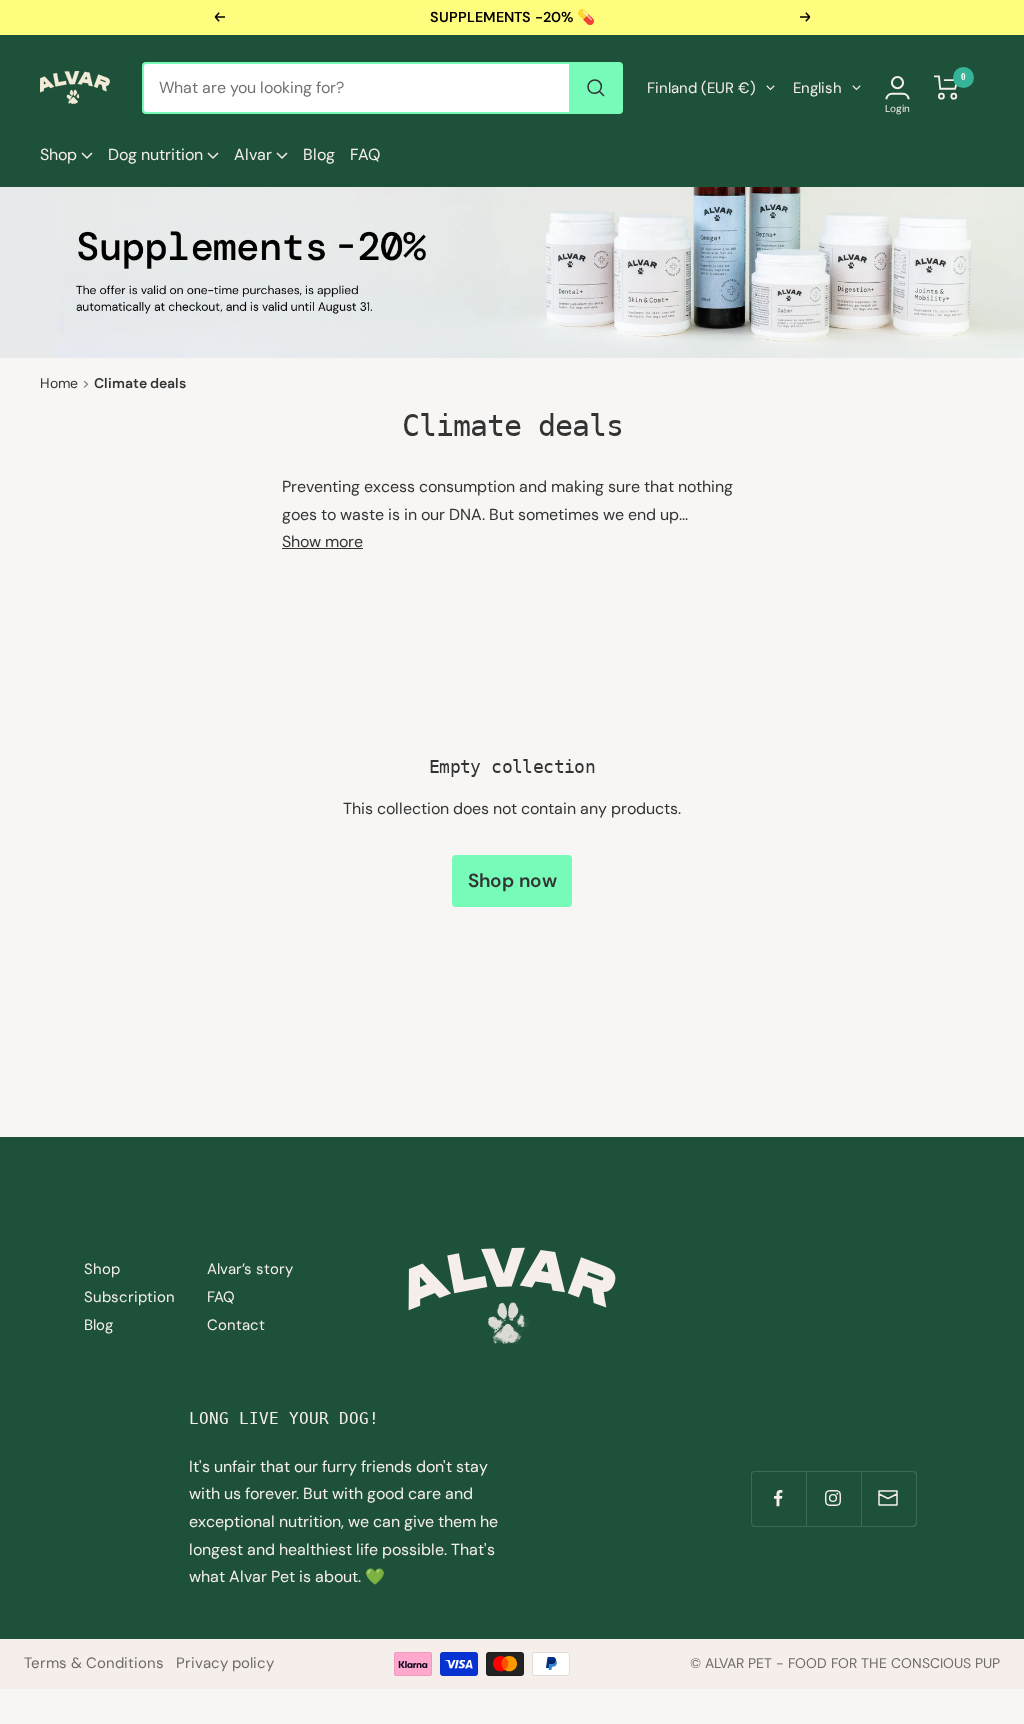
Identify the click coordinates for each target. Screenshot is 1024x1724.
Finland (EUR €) (701, 88)
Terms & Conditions (94, 1663)
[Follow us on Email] (888, 1498)
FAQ (365, 154)
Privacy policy (225, 1663)
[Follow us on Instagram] (833, 1498)
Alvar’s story (250, 1269)
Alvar (255, 154)
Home (59, 383)
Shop (60, 154)
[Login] (897, 87)
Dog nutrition (157, 154)
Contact (236, 1325)
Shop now (512, 880)
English (817, 88)
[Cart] (947, 87)
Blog (319, 154)
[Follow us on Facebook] (778, 1498)
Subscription (129, 1297)
